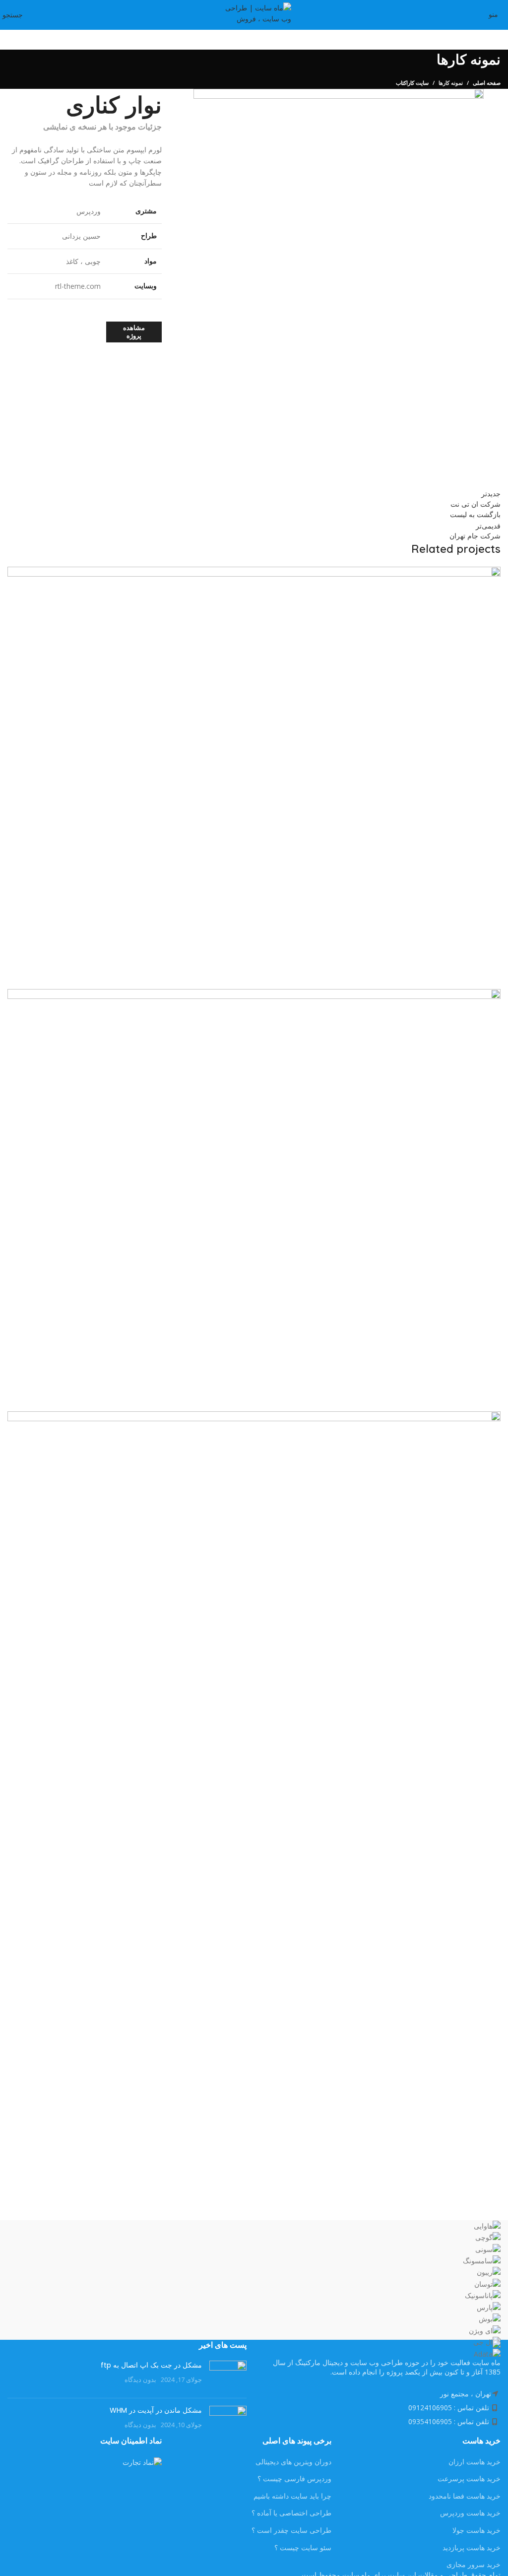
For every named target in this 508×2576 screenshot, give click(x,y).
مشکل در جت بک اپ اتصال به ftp (151, 2365)
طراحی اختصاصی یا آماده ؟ (291, 2513)
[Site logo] (254, 14)
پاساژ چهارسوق (465, 973)
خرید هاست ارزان (475, 2462)
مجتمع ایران (471, 2185)
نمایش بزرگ (16, 575)
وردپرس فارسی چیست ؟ (294, 2478)
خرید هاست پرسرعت (469, 2478)
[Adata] (254, 2290)
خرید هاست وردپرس (470, 2513)
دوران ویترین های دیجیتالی (293, 2462)
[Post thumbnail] (228, 2376)
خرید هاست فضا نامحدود (465, 2496)
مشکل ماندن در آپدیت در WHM (156, 2410)
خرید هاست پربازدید (472, 2547)
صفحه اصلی (487, 83)
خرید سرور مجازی (474, 2564)
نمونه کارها (451, 83)
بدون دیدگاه (140, 2380)
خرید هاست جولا (476, 2530)
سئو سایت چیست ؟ (303, 2547)
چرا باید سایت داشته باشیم (292, 2496)
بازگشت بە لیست (475, 514)
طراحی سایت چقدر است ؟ (291, 2530)
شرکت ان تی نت (463, 1396)
